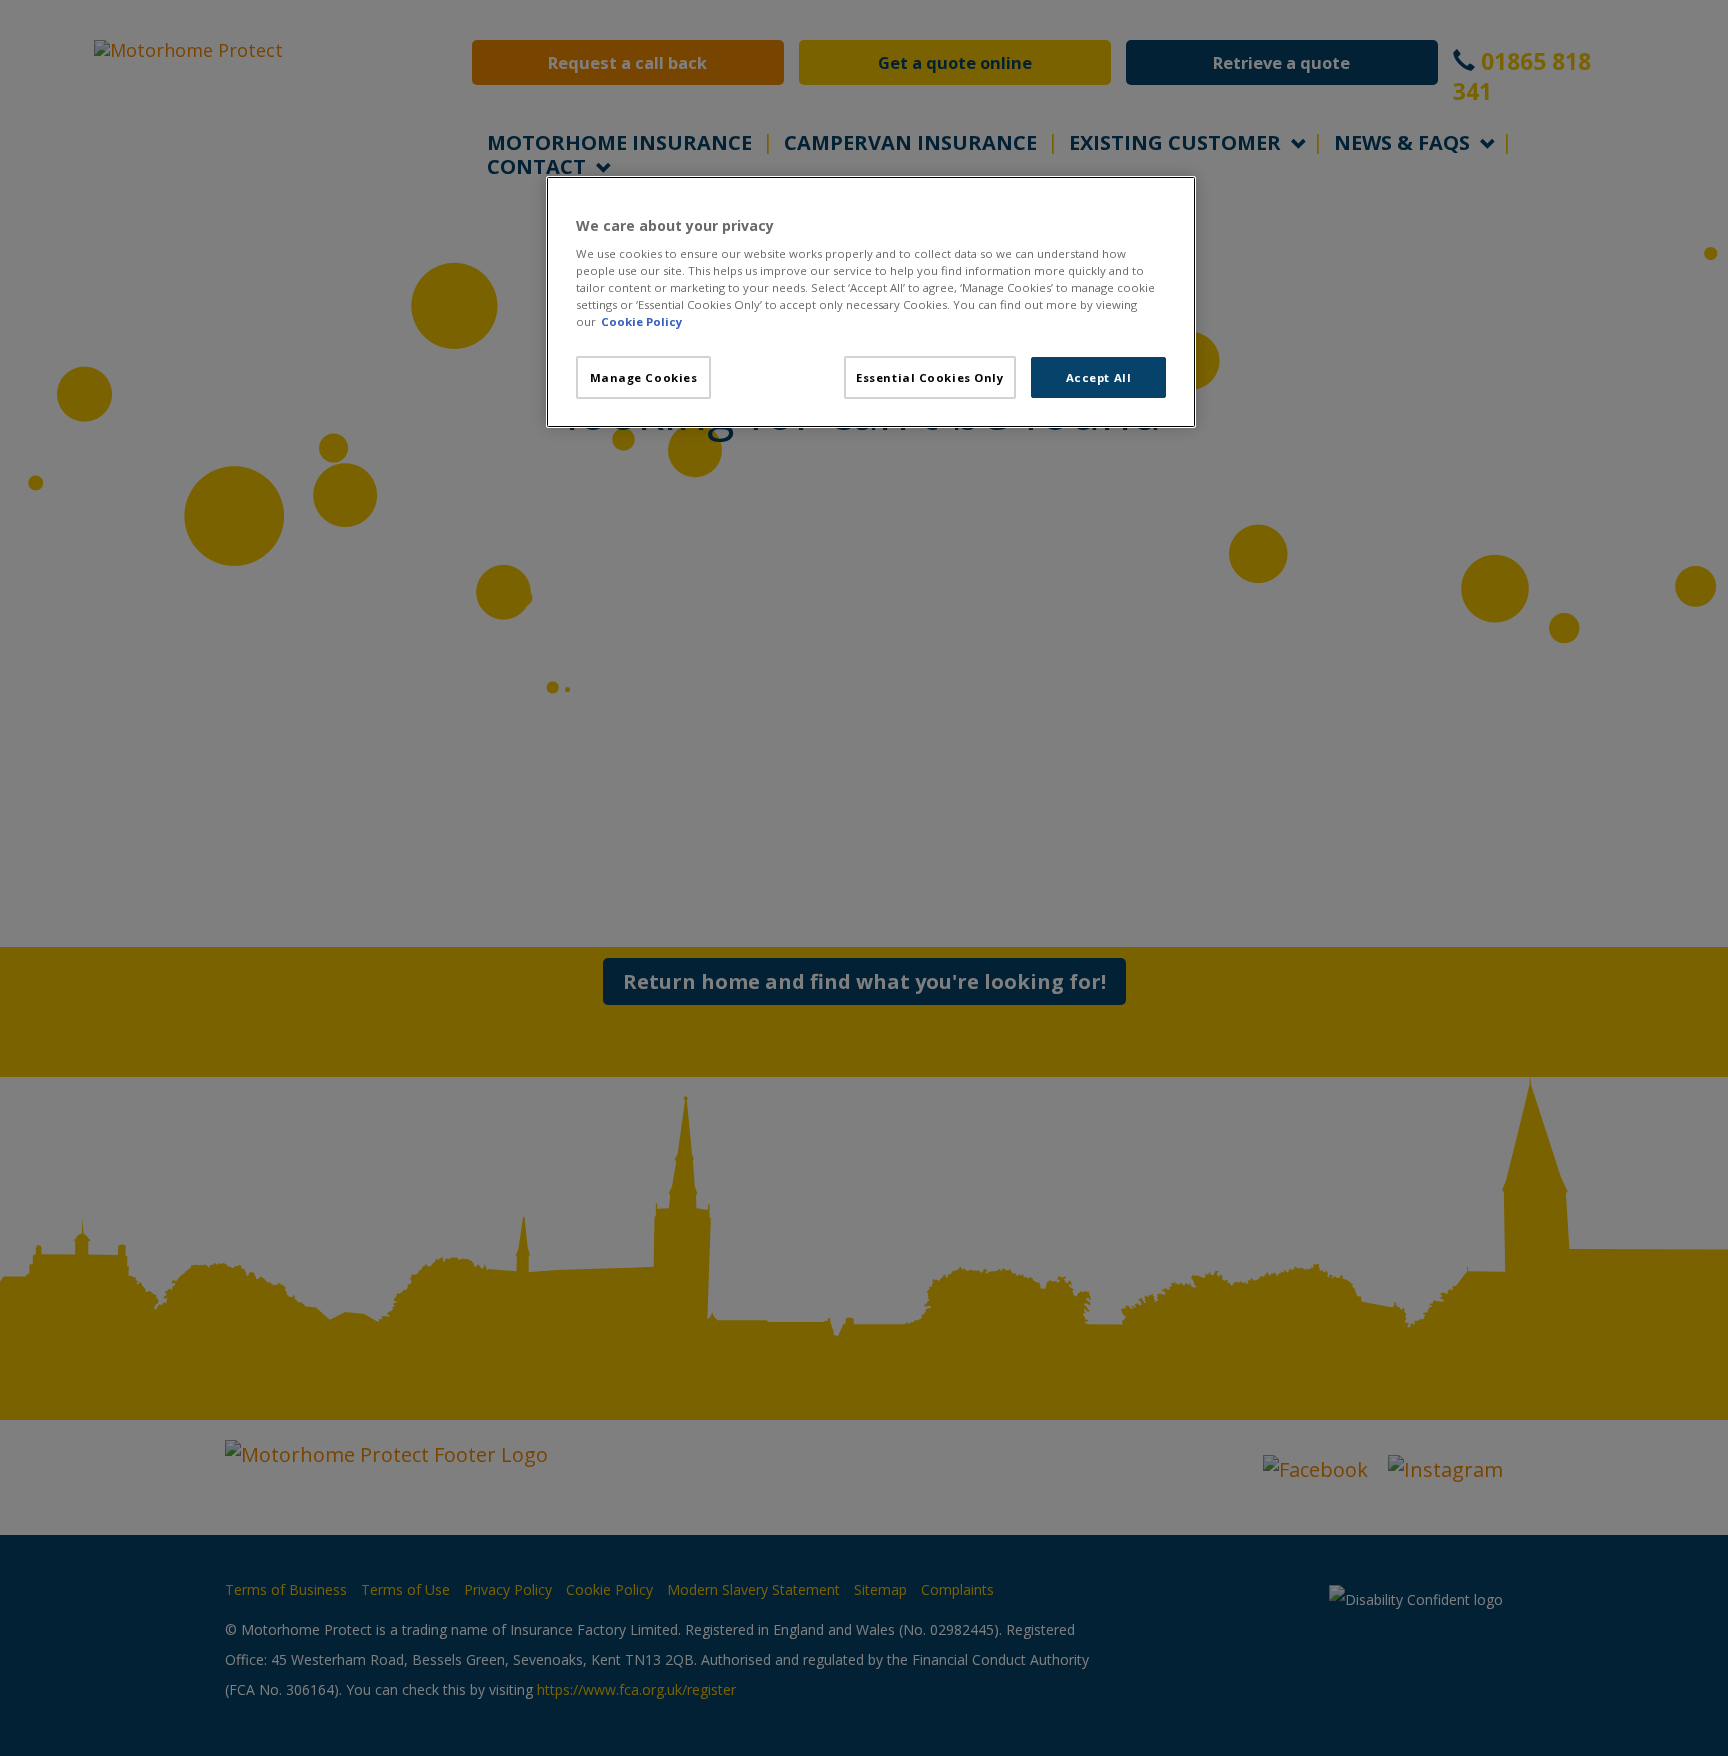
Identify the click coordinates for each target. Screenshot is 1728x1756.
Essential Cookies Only (930, 377)
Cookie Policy (641, 321)
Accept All (1099, 377)
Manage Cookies (644, 377)
